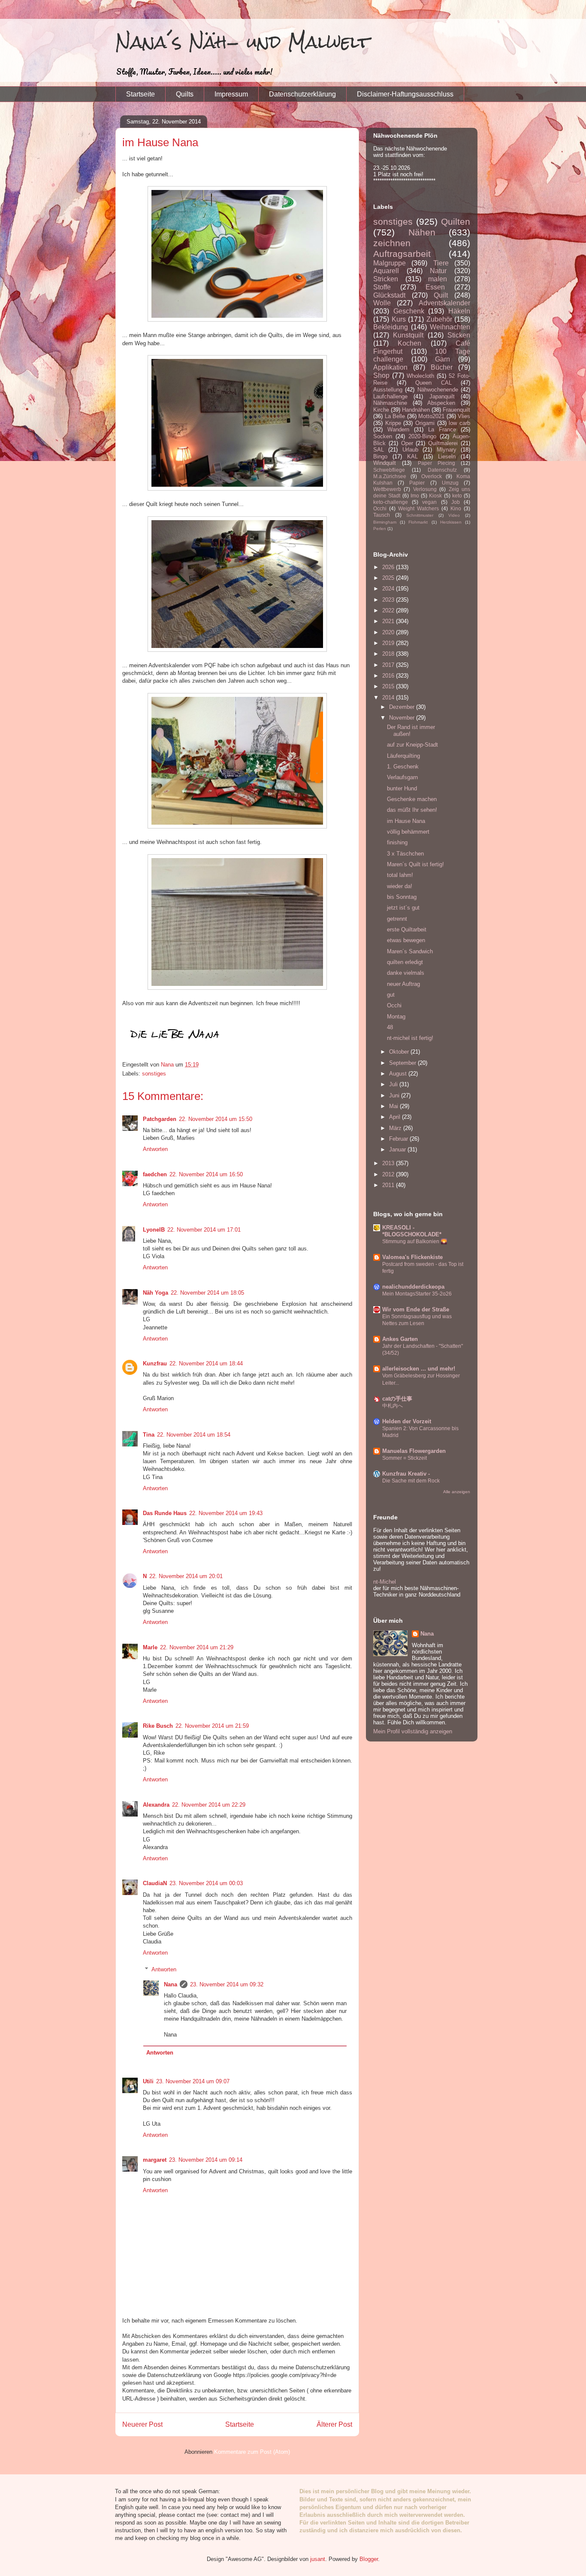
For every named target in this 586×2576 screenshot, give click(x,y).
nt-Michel (385, 1582)
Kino (456, 508)
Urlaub (410, 450)
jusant (318, 2559)
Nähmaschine (390, 403)
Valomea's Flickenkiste (412, 1257)
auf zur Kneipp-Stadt (412, 745)
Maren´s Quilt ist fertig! (415, 864)
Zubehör (439, 319)
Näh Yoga (156, 1293)
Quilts (185, 94)
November (403, 718)
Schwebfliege (389, 470)
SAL (379, 450)
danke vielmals (406, 973)
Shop (381, 375)
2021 (389, 621)
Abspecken (441, 403)
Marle (150, 1647)
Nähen (422, 232)
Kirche (381, 410)
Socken (383, 436)
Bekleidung (391, 327)
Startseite (140, 94)
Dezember (403, 707)
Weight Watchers (418, 508)
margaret (155, 2160)
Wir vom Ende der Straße (416, 1309)
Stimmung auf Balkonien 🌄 (415, 1241)
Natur (438, 271)
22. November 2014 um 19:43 (226, 1513)
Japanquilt (442, 396)
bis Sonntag (402, 897)
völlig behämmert (408, 832)
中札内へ (393, 1406)
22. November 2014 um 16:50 (206, 1174)
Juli (394, 1084)
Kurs (399, 319)
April (396, 1117)
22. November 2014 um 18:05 (207, 1293)
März (396, 1128)
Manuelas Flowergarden (414, 1451)
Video (454, 515)
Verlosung (425, 489)
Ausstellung (388, 390)
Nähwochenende (438, 390)
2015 (389, 686)
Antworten (155, 1149)
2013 (389, 1163)
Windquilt (385, 463)
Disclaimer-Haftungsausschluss (405, 94)
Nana (171, 1984)
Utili (148, 2081)
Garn (443, 359)
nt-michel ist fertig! (410, 1038)
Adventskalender (444, 303)
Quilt (441, 295)
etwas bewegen (406, 940)
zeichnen (392, 243)
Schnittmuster (420, 515)
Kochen (409, 343)
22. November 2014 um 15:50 (216, 1119)
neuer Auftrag (403, 984)
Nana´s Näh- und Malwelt (243, 42)
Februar (399, 1139)
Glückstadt (389, 295)
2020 (389, 632)
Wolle (382, 303)
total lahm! (400, 875)
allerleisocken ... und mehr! (419, 1369)
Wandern (398, 429)
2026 (389, 567)
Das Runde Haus (165, 1513)
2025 (389, 578)
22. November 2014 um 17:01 (204, 1230)
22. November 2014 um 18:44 (206, 1363)
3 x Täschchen (405, 854)
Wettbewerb (387, 489)
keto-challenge (391, 502)
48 (390, 1027)
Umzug (450, 483)
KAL (412, 456)
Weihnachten (450, 327)
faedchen (155, 1174)
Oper (407, 443)
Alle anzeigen (457, 1492)
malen (438, 279)
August (399, 1074)
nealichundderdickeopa (413, 1287)
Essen (435, 287)
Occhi (380, 508)
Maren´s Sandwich (410, 951)
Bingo (380, 456)
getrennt (397, 919)
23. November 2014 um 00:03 (206, 1883)
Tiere (441, 263)
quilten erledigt (405, 962)
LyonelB (154, 1230)
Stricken (386, 279)
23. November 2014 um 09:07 (193, 2081)
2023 (389, 600)
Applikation (390, 367)
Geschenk (409, 311)
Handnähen (416, 410)
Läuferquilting (403, 756)
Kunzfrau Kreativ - (406, 1474)
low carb (459, 423)
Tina (149, 1435)
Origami (425, 423)
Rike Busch (158, 1726)
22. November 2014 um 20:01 (186, 1576)
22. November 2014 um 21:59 (212, 1726)
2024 (389, 589)
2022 (389, 610)
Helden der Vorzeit (407, 1421)
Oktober (400, 1052)
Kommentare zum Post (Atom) (252, 2452)
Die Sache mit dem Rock (411, 1481)
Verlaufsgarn (402, 777)
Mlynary (447, 450)
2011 (389, 1185)
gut (391, 995)
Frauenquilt (456, 410)
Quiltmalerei (443, 443)
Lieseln (447, 456)
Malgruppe (390, 263)
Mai (394, 1106)
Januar (398, 1149)
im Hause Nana (406, 821)
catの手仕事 (397, 1399)
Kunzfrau (155, 1363)
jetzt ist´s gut (403, 908)
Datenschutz (442, 470)
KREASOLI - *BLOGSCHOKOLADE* (412, 1231)
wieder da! (400, 886)
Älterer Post (334, 2424)
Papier (417, 483)
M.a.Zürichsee (390, 476)
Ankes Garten (400, 1339)
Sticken (459, 335)
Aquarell (386, 271)
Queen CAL (433, 383)
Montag (396, 1017)
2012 (389, 1174)
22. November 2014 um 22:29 (209, 1805)
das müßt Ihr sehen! (412, 810)
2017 (389, 665)
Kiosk (435, 496)
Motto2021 (431, 416)
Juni (395, 1095)
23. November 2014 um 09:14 (206, 2160)
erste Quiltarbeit (407, 929)
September (403, 1063)
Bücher (442, 367)
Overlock (432, 476)
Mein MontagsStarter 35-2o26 (417, 1294)
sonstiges (154, 1074)
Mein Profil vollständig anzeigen (413, 1731)
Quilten (456, 221)
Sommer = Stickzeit (405, 1458)
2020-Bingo (422, 436)
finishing (397, 842)
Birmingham (385, 522)
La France (442, 429)
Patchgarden (160, 1119)
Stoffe (382, 287)
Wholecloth (420, 376)
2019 (389, 643)
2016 (389, 676)
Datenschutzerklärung (302, 94)
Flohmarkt (418, 522)
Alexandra (156, 1805)
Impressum (231, 94)
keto (457, 496)
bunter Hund (402, 788)
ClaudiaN (155, 1883)
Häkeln (459, 311)
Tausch (382, 515)
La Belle (395, 416)
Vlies (464, 416)
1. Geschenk (403, 767)
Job (456, 502)
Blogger (369, 2559)
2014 (389, 697)
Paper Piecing (436, 463)
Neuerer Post (142, 2424)
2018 (389, 654)
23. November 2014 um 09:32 (227, 1984)
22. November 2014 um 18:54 (194, 1435)
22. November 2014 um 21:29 (197, 1647)
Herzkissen (451, 522)
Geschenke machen (412, 799)
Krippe (393, 423)
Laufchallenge (390, 396)
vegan (429, 502)
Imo (415, 496)
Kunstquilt (408, 335)
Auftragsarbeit (402, 254)
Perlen (380, 529)
